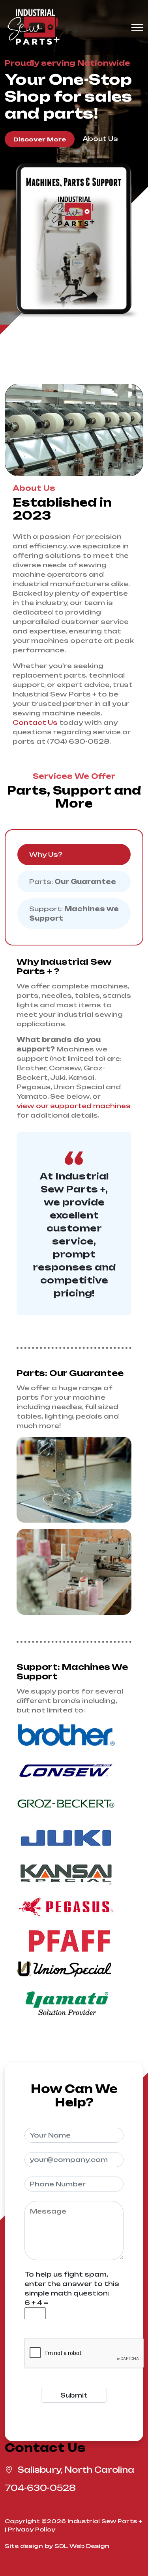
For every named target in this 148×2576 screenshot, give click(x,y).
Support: (74, 914)
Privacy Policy (32, 2529)
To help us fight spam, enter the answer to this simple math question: (72, 2284)
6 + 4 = (36, 2303)
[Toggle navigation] (137, 28)
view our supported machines (74, 1106)
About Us (100, 139)
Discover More (40, 139)
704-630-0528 (40, 2488)
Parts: (73, 882)
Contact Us (35, 722)
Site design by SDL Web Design (57, 2546)
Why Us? (46, 854)
